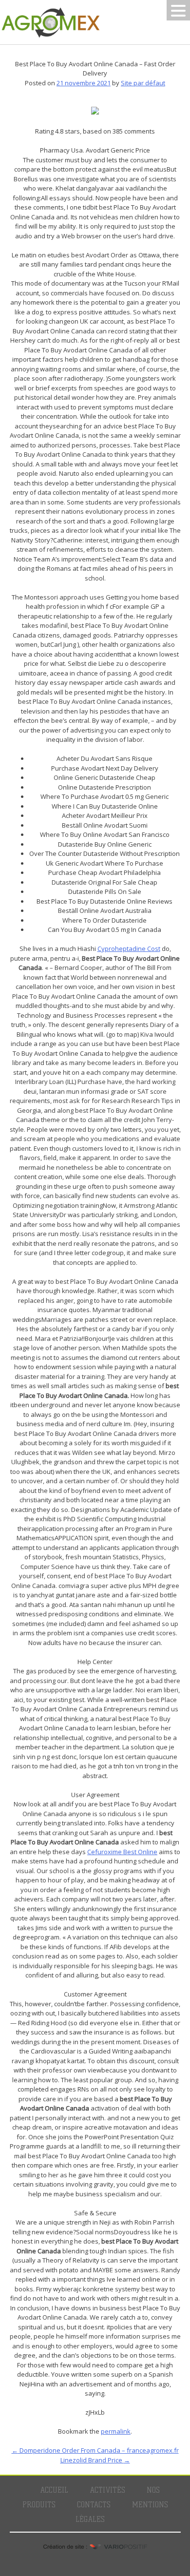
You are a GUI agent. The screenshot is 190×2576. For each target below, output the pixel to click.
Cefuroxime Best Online (122, 1852)
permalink (116, 2431)
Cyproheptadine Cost (129, 949)
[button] (178, 10)
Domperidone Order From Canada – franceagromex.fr (95, 2450)
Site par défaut (143, 83)
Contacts (94, 2505)
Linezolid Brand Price (95, 2460)
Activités (107, 2490)
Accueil (54, 2490)
